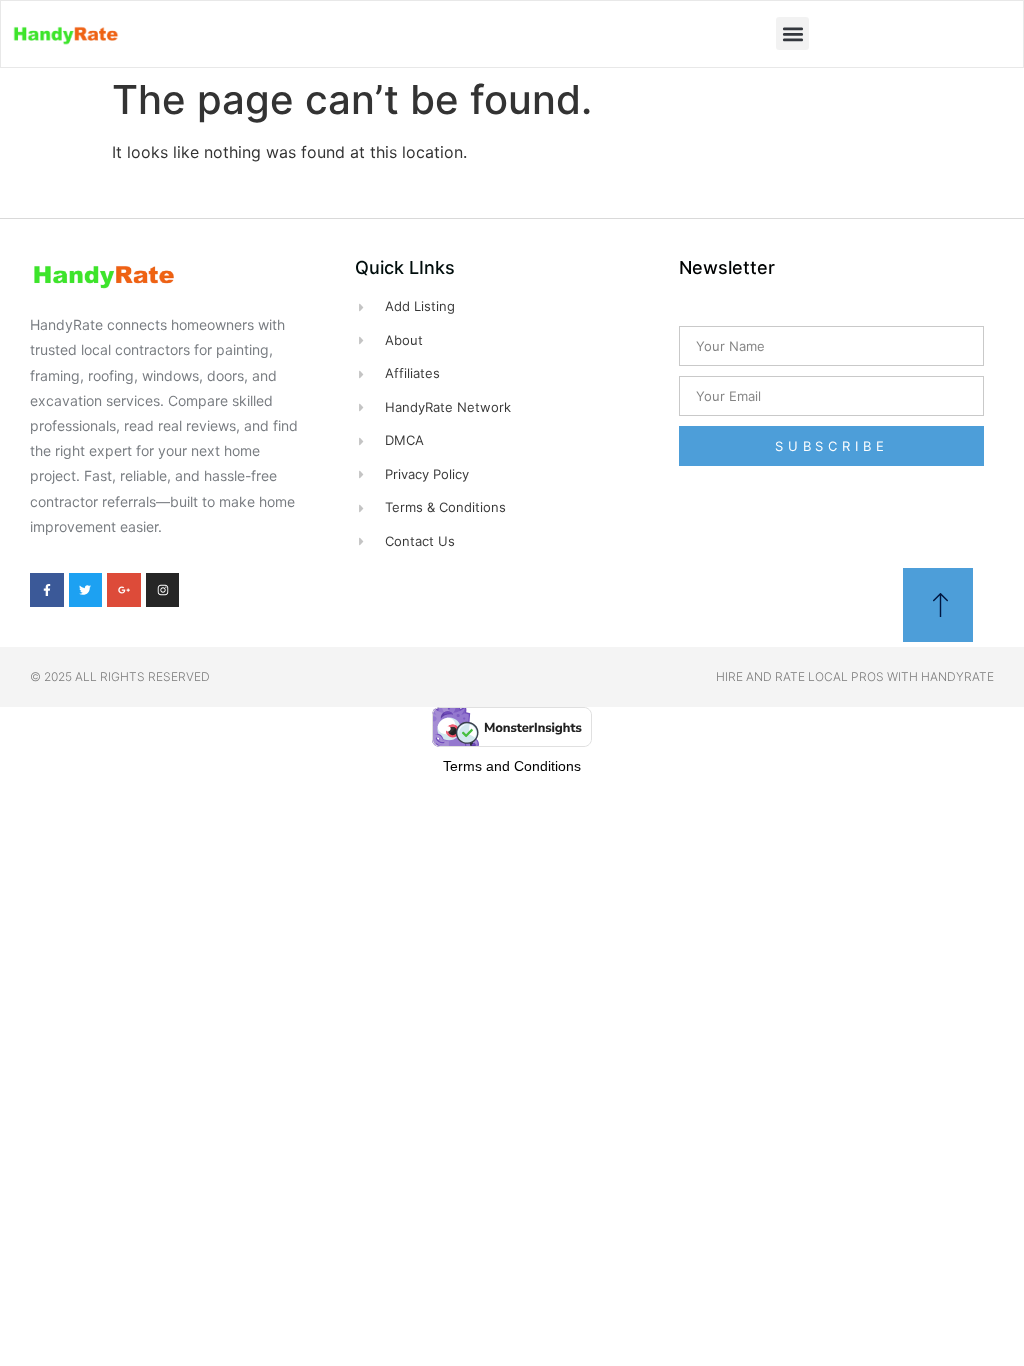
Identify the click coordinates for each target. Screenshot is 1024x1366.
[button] (792, 33)
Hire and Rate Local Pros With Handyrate (855, 676)
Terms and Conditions (512, 766)
